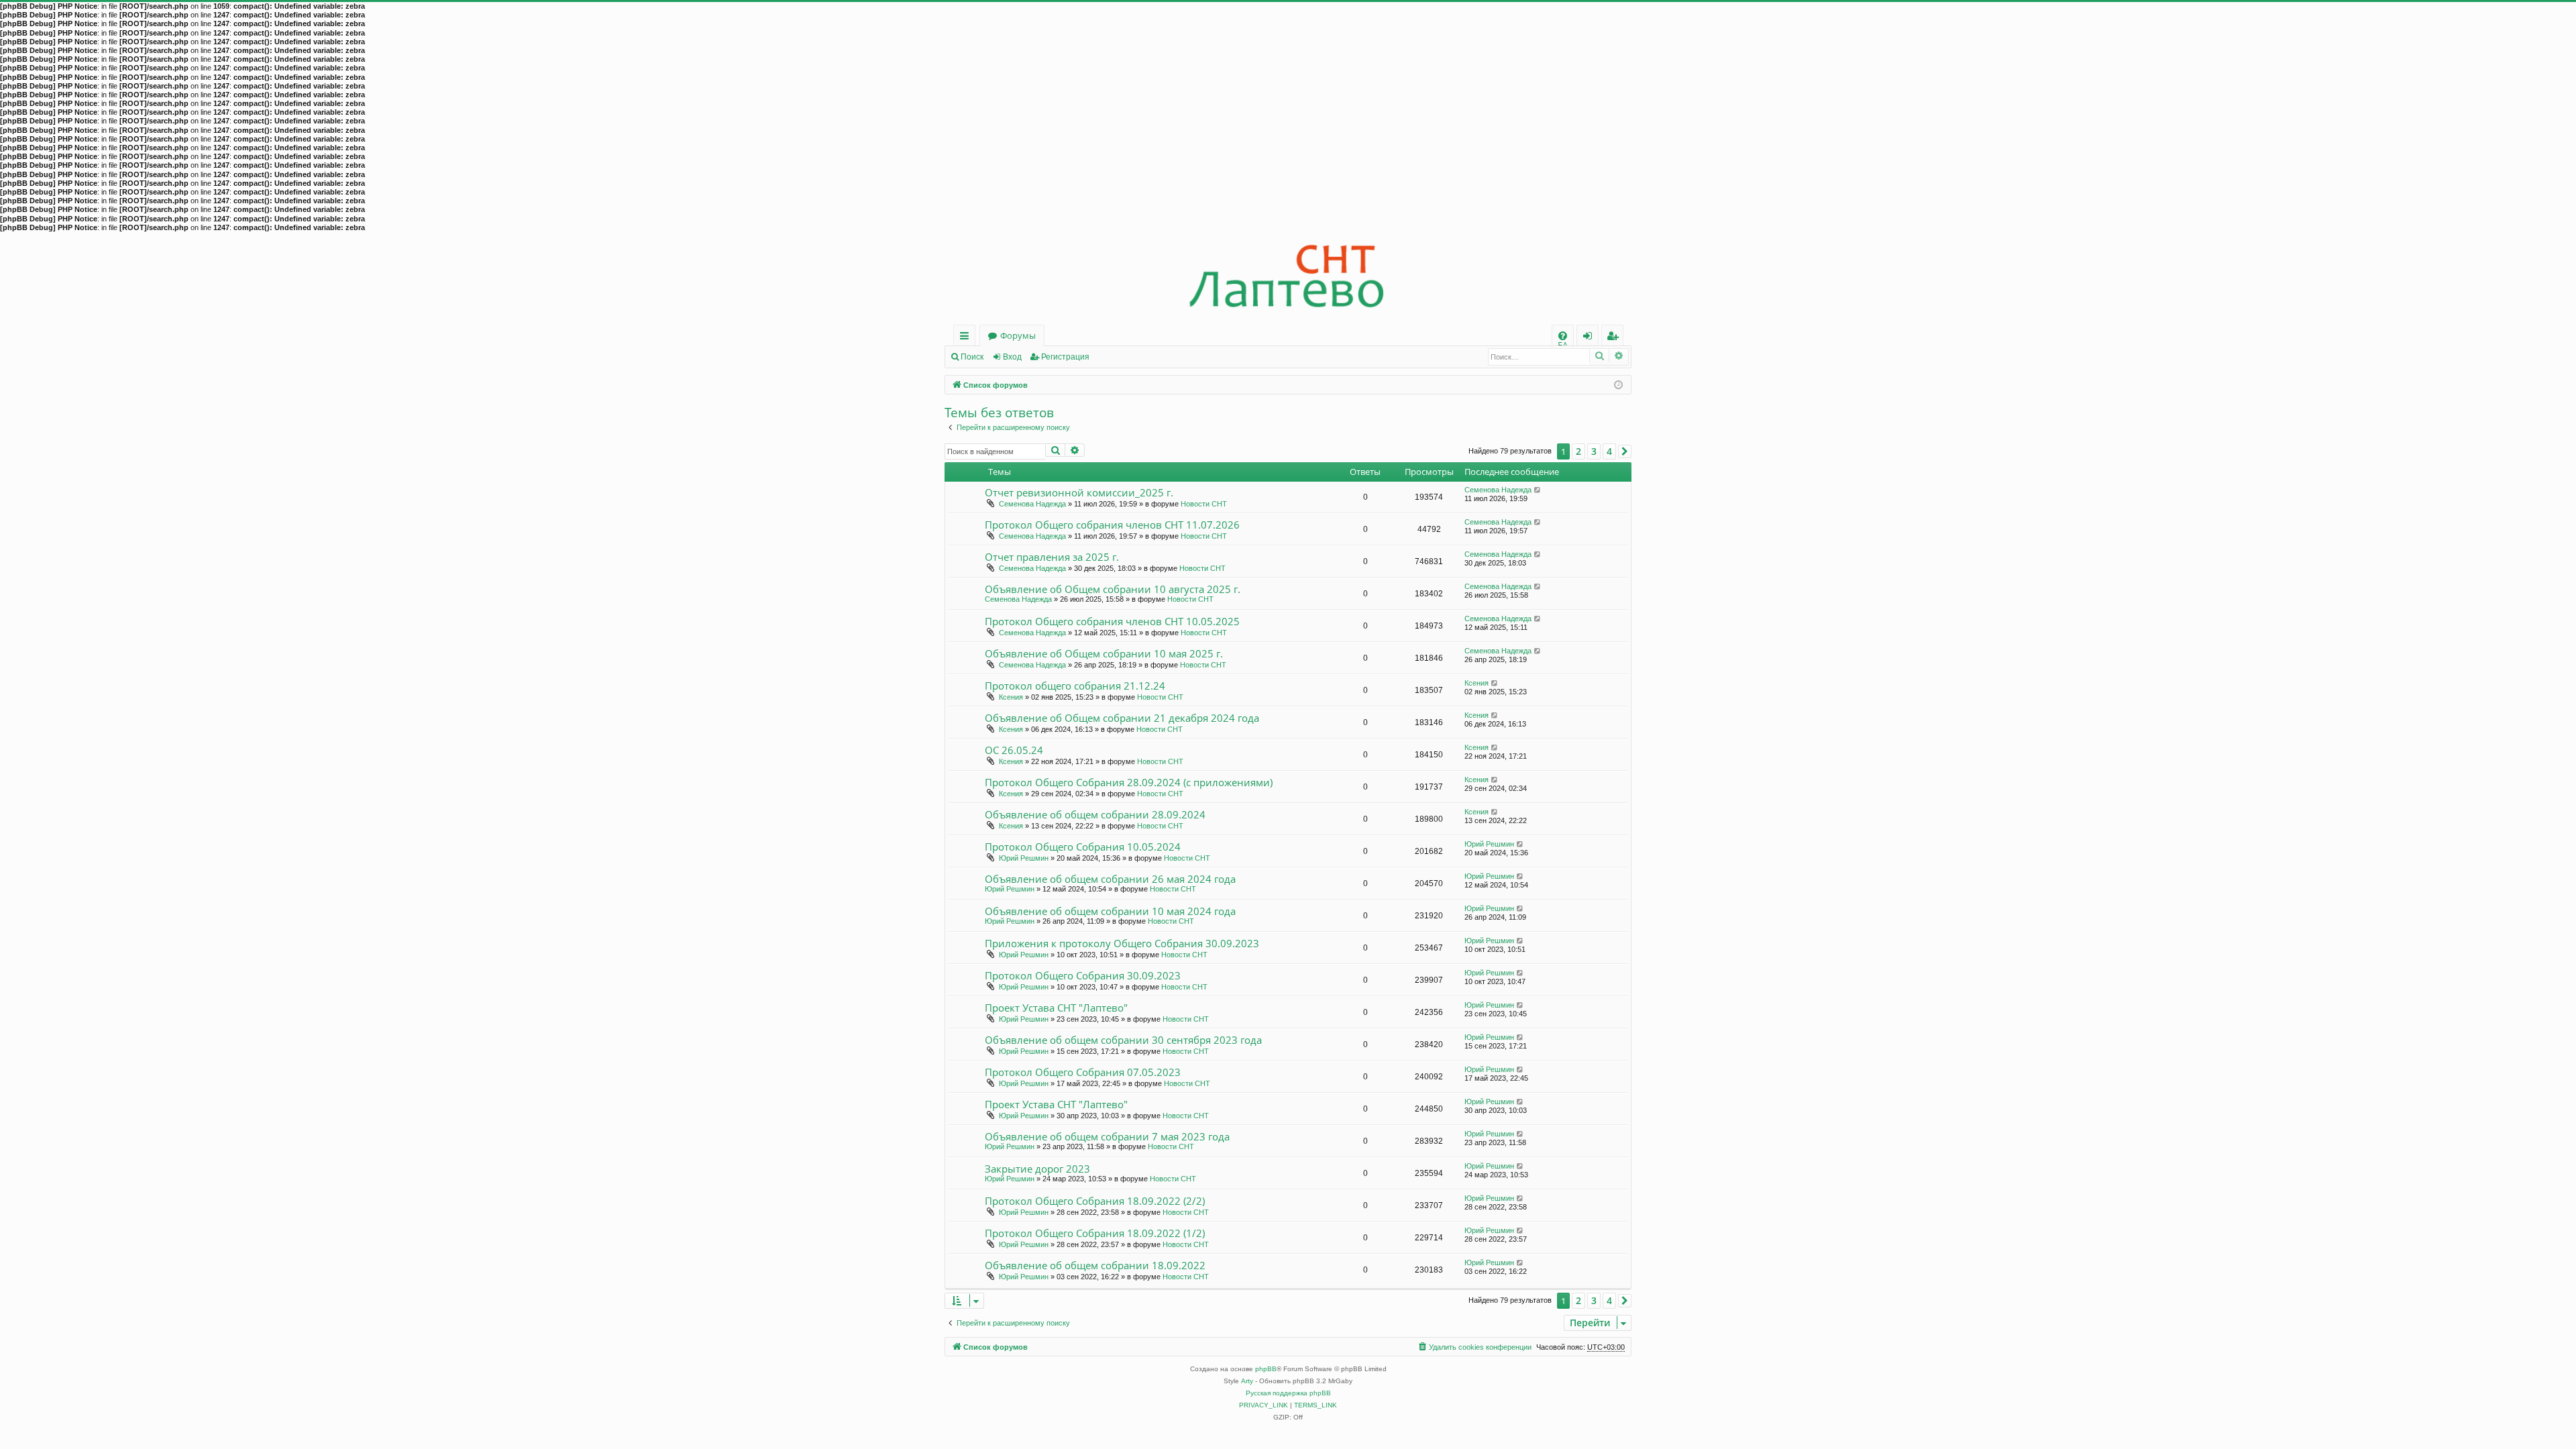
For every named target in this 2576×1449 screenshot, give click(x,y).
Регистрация (1065, 357)
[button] (1625, 451)
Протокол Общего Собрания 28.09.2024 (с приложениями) (1129, 782)
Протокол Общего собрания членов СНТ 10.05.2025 (1112, 621)
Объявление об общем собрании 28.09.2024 (1095, 814)
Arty (1247, 1381)
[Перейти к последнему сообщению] (1538, 490)
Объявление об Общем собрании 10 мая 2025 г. (1104, 653)
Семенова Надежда (1032, 504)
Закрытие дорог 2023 (1037, 1169)
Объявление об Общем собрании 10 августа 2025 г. (1113, 589)
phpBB (1266, 1369)
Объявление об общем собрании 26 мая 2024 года (1110, 879)
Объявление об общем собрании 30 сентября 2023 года (1123, 1040)
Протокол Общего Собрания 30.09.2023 (1083, 975)
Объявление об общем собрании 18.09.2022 (1095, 1265)
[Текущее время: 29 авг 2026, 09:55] (1618, 384)
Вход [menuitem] (1590, 338)
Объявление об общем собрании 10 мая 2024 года (1110, 911)
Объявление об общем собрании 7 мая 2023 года (1107, 1136)
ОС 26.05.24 (1014, 750)
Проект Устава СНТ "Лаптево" (1056, 1008)
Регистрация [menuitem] (1615, 338)
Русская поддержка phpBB (1288, 1393)
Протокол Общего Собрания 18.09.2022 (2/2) (1095, 1201)
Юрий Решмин (1024, 858)
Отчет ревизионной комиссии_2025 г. (1079, 492)
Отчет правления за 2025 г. (1052, 557)
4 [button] (1609, 451)
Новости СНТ (1204, 504)
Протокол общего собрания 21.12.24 (1075, 686)
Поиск (972, 357)
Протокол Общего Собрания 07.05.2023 (1083, 1072)
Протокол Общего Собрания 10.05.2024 (1083, 847)
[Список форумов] (1288, 279)
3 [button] (1594, 451)
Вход (1012, 357)
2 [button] (1578, 451)
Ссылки (967, 338)
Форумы (1018, 335)
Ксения (1011, 697)
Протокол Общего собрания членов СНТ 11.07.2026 (1112, 525)
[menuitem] (1563, 336)
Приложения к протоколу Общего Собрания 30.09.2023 (1122, 943)
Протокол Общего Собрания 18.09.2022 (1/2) (1095, 1233)
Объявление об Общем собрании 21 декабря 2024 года (1122, 718)
